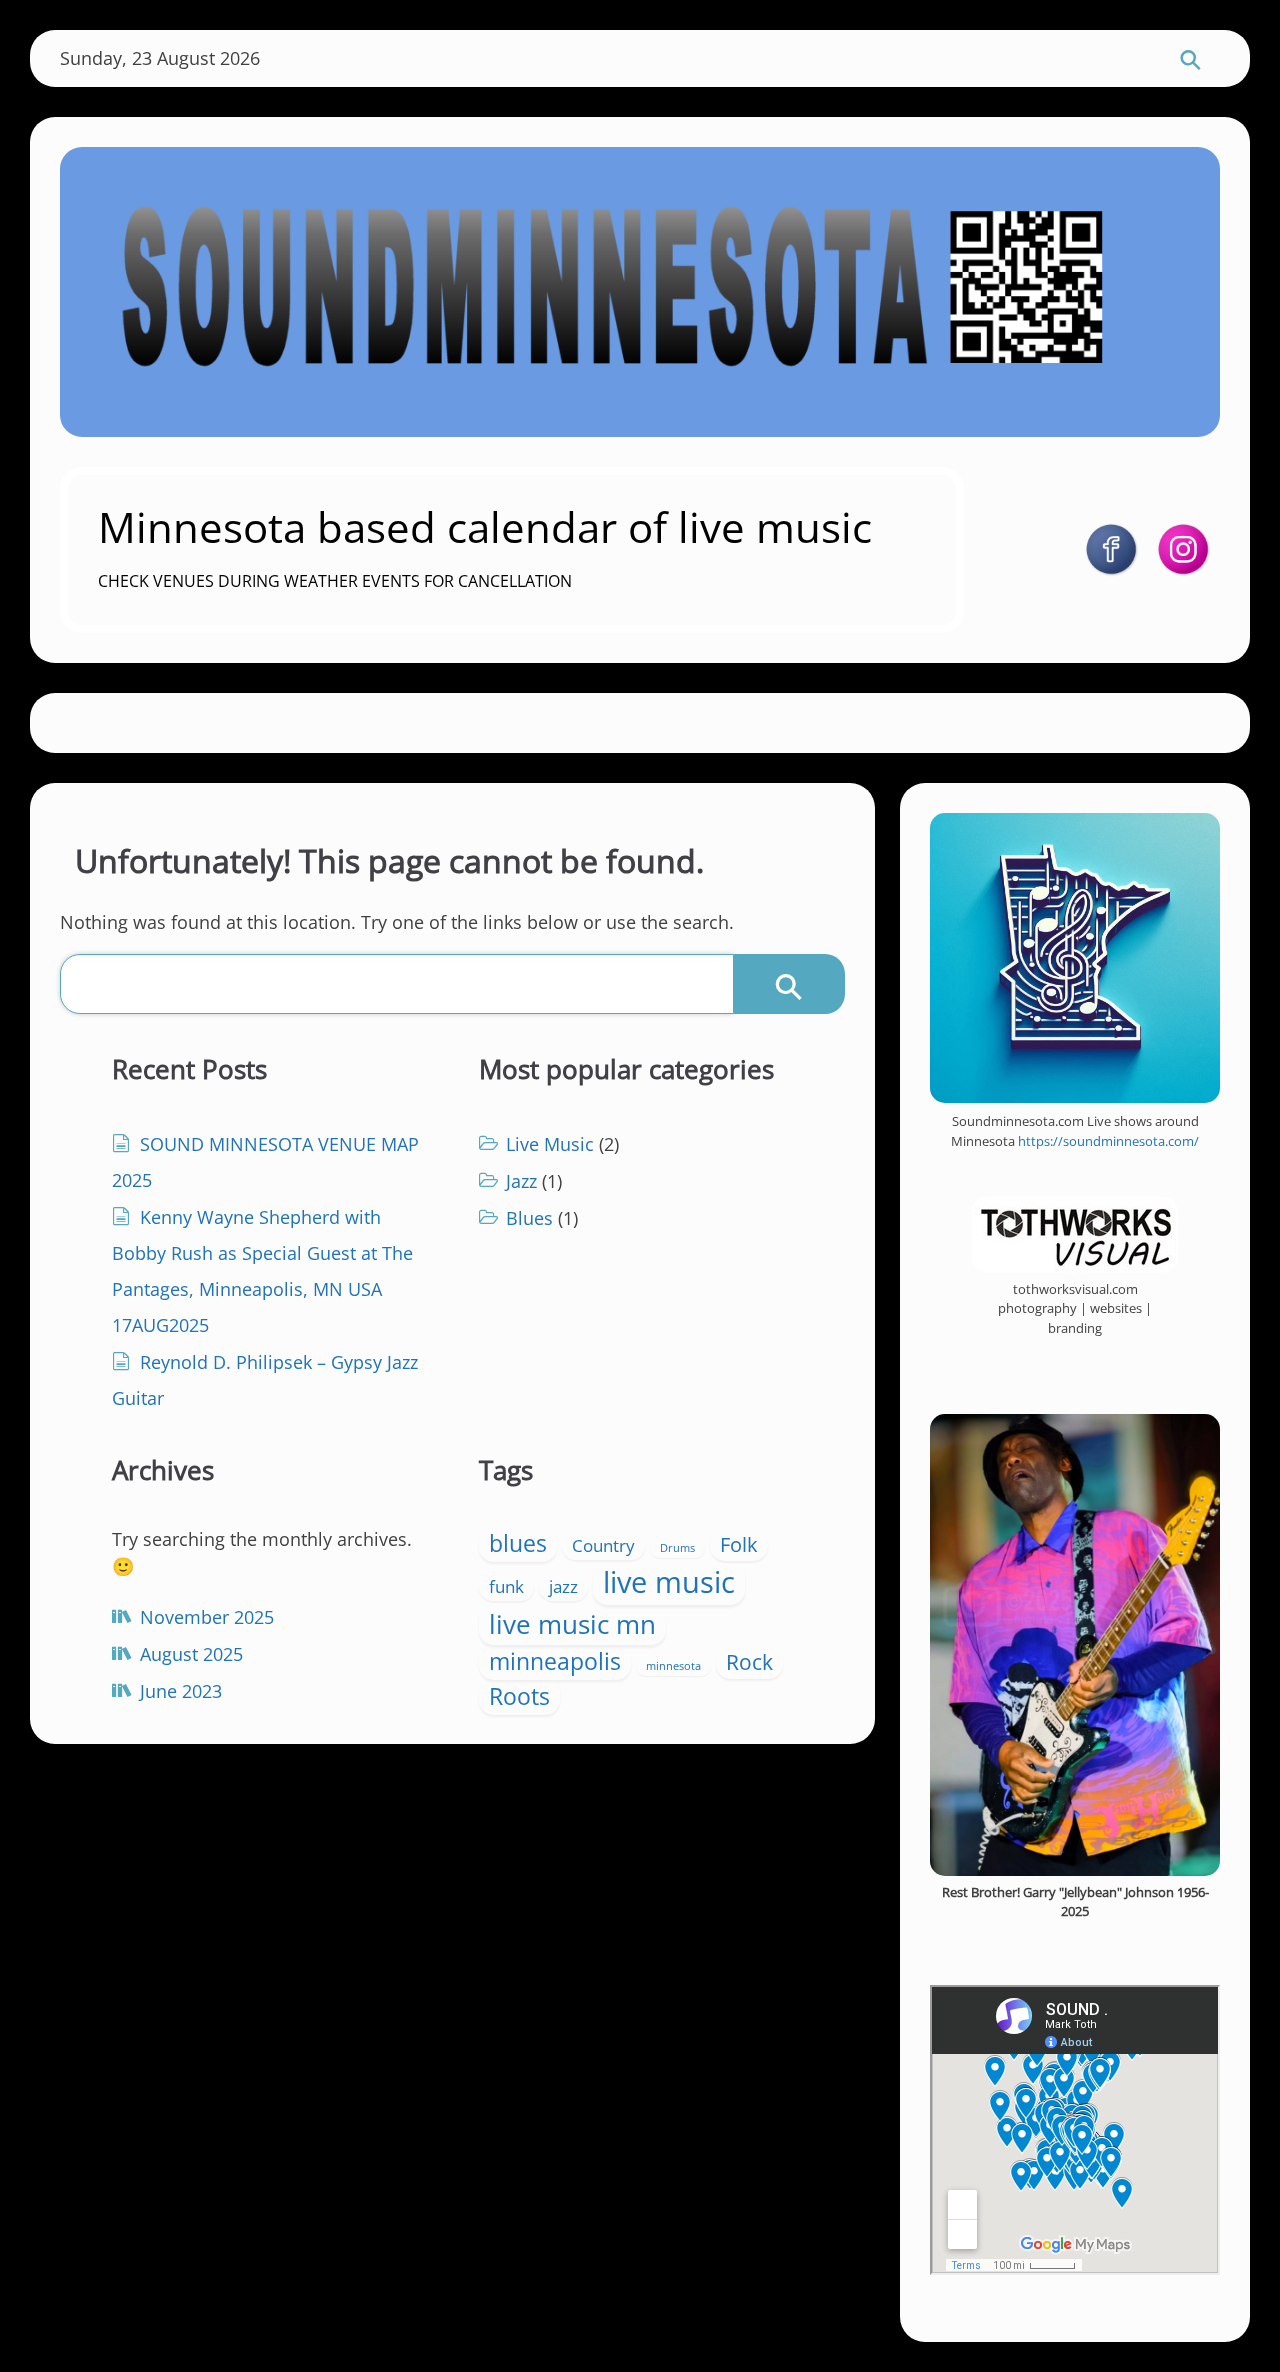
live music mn (572, 1624)
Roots (519, 1696)
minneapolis (555, 1661)
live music (669, 1582)
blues (518, 1543)
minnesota (673, 1666)
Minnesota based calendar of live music (485, 526)
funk (506, 1586)
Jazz (521, 1181)
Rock (749, 1661)
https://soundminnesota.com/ (1108, 1141)
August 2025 (191, 1654)
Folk (739, 1544)
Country (603, 1545)
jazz (563, 1586)
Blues (529, 1218)
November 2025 (207, 1617)
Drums (677, 1548)
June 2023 (181, 1691)
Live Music (550, 1144)
